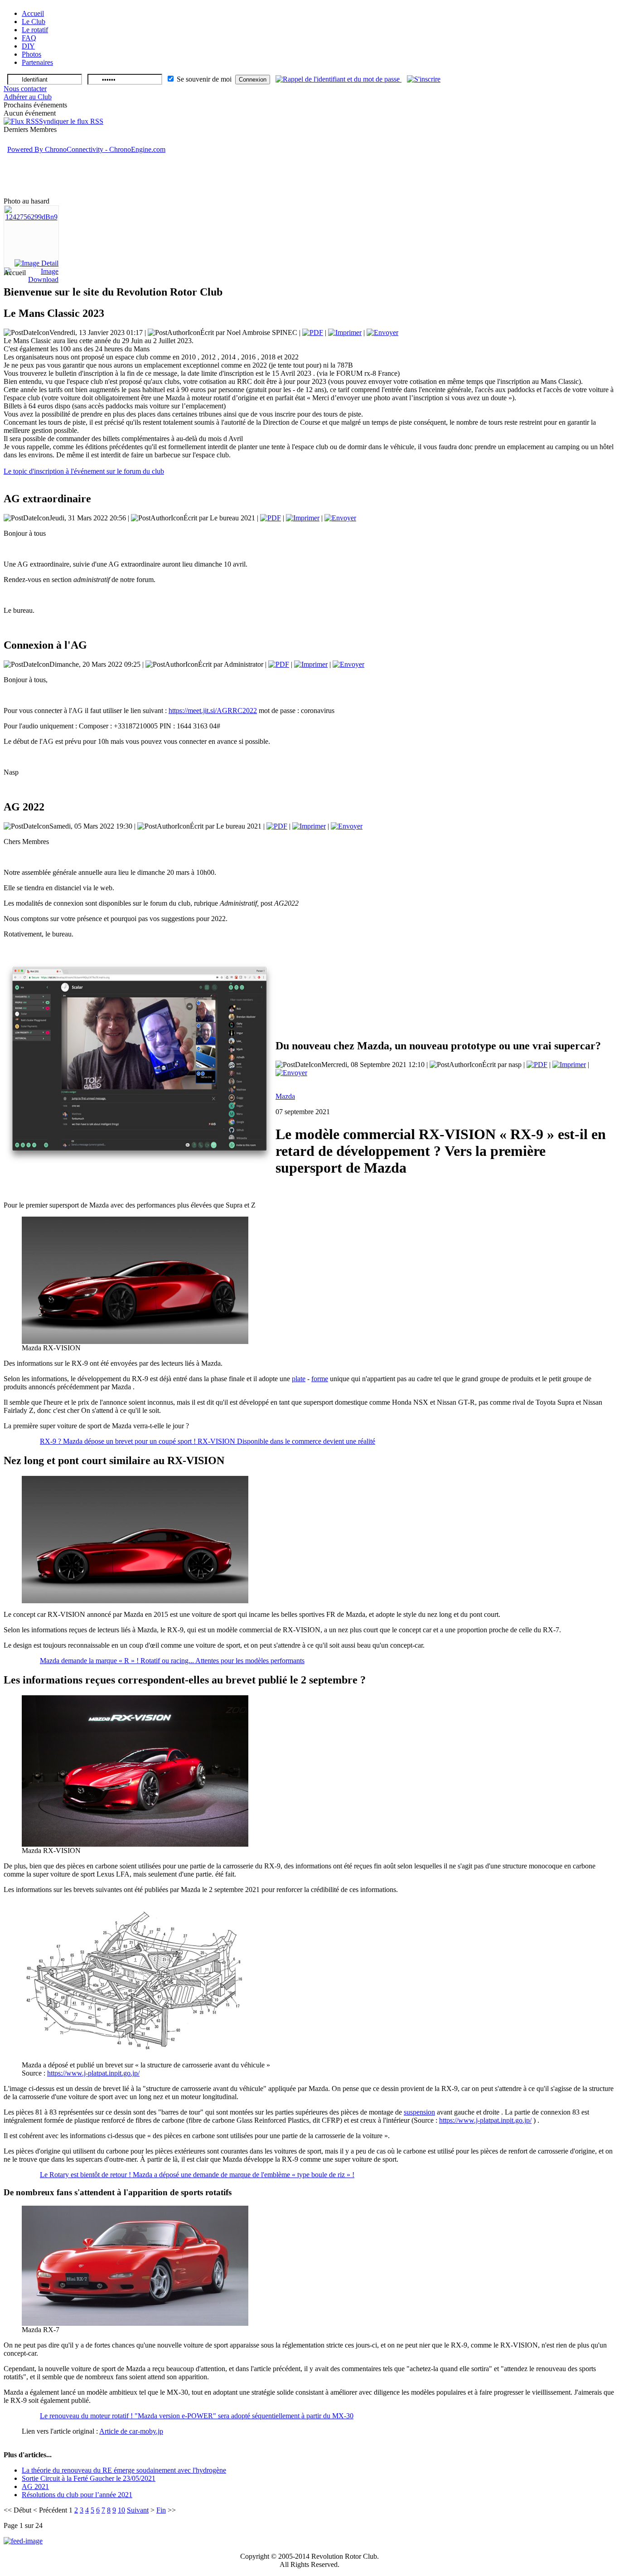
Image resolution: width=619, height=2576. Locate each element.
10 (121, 2510)
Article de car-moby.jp (131, 2431)
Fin (161, 2510)
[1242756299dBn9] (31, 217)
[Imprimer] (345, 332)
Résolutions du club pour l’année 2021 (77, 2495)
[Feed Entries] (23, 2541)
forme (320, 1379)
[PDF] (313, 332)
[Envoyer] (382, 332)
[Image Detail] (36, 263)
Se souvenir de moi (204, 79)
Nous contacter (25, 89)
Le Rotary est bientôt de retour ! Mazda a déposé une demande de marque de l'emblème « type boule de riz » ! (197, 2175)
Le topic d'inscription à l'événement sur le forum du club (84, 471)
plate (299, 1379)
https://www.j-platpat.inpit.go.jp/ (93, 2073)
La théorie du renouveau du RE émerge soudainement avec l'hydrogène (124, 2470)
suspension (419, 2112)
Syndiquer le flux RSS (71, 121)
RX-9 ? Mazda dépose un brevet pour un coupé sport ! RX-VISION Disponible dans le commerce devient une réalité (208, 1441)
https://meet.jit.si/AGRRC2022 (213, 711)
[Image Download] (31, 279)
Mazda (285, 1096)
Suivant (138, 2510)
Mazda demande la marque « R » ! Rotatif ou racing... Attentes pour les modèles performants (172, 1661)
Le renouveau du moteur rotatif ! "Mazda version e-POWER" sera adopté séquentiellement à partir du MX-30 (197, 2416)
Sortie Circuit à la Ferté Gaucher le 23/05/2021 (89, 2478)
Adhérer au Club (28, 97)
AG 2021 (35, 2486)
